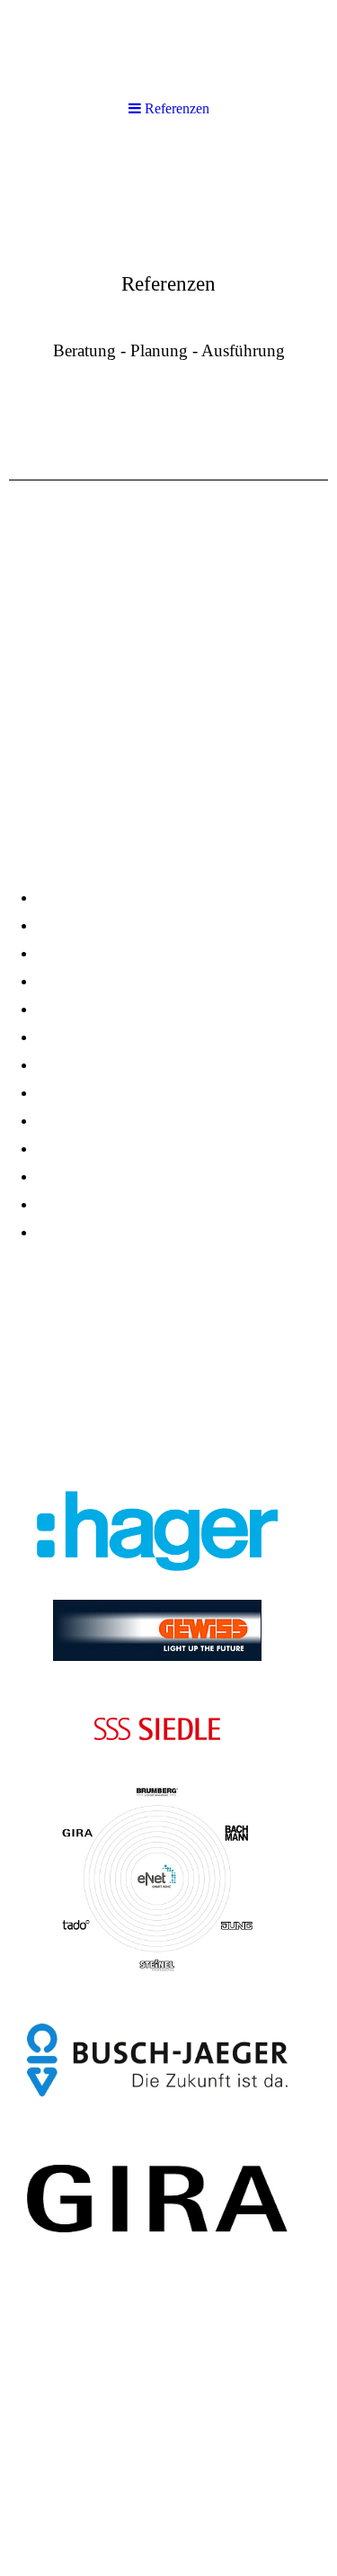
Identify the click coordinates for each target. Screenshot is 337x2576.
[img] (168, 275)
